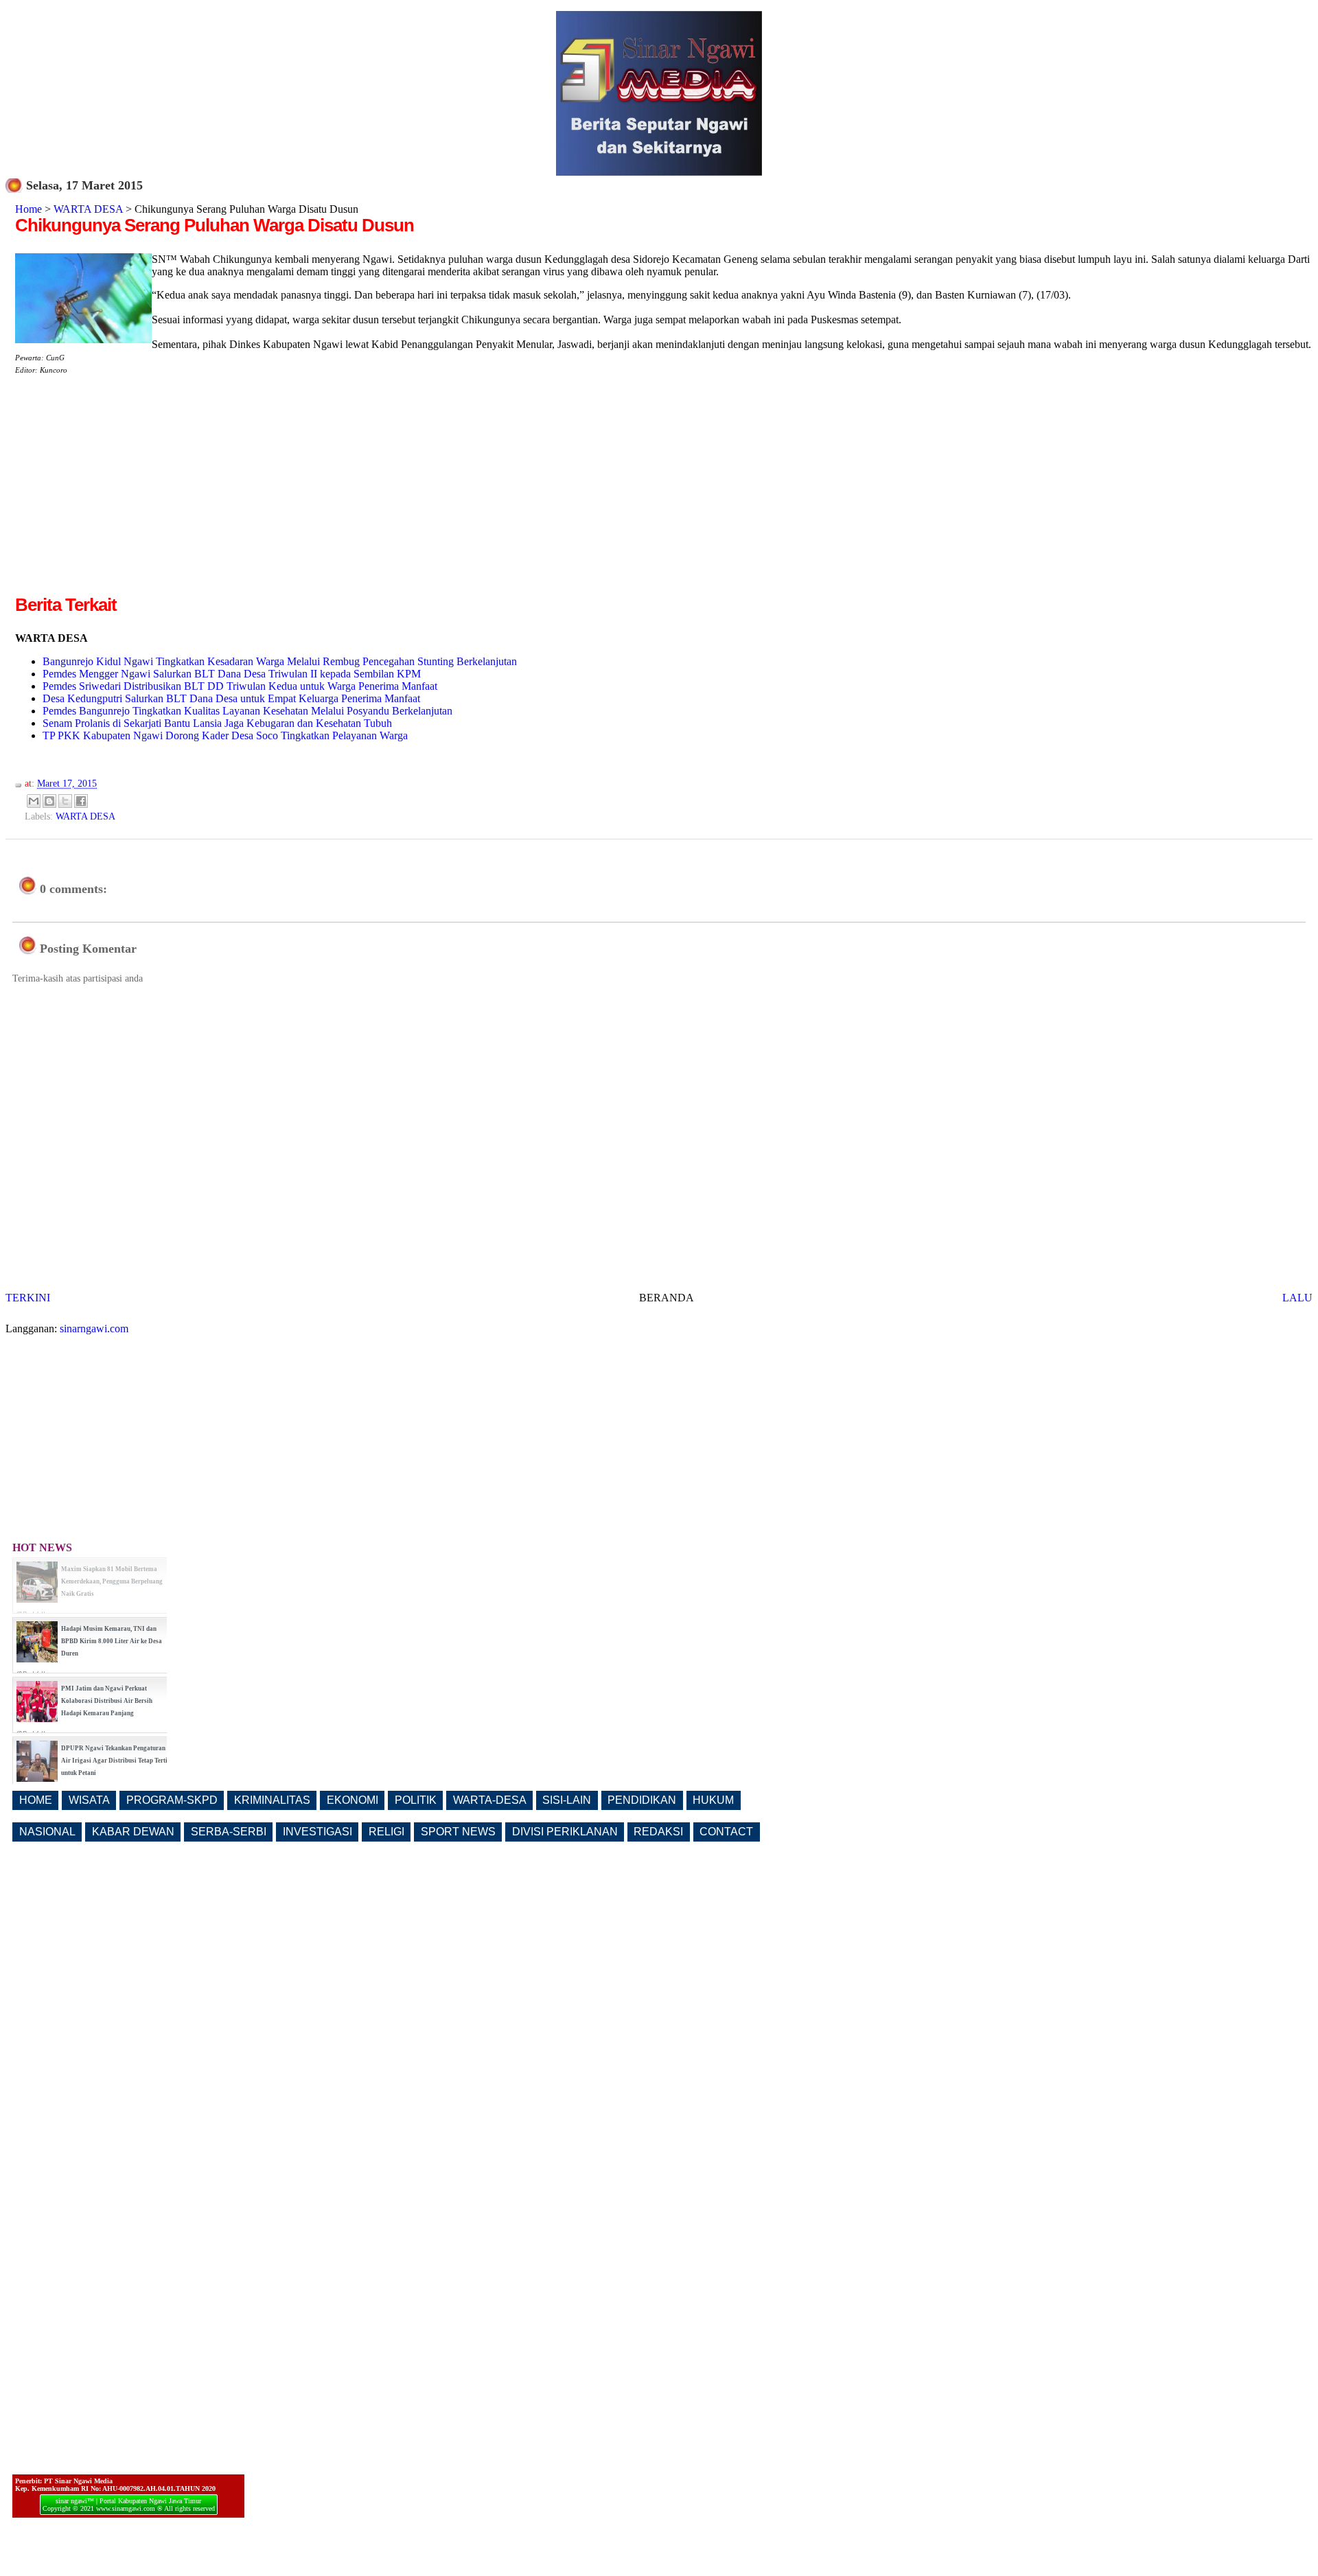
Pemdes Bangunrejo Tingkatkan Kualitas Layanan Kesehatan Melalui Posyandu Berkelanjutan (247, 711)
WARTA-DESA (490, 1800)
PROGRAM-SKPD (172, 1800)
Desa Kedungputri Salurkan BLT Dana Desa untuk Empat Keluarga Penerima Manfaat (231, 698)
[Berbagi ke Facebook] (81, 801)
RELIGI (386, 1832)
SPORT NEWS (458, 1832)
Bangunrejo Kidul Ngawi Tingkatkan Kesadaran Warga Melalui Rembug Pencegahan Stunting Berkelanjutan (280, 661)
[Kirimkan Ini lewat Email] (34, 801)
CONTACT (726, 1832)
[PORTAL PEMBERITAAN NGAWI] (659, 172)
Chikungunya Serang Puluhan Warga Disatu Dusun (215, 225)
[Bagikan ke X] (65, 801)
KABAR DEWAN (133, 1832)
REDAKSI (658, 1832)
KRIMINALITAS (272, 1800)
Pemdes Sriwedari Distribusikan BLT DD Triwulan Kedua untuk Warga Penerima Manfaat (240, 686)
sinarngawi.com (94, 1328)
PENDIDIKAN (642, 1800)
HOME (36, 1800)
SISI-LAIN (567, 1800)
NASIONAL (47, 1832)
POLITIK (416, 1800)
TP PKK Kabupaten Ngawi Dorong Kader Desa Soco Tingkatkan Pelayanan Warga (225, 735)
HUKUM (713, 1800)
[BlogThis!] (49, 801)
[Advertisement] (130, 496)
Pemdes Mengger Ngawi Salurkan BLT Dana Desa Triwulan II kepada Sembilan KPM (232, 674)
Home (28, 209)
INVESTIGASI (317, 1832)
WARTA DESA (88, 209)
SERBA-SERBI (229, 1832)
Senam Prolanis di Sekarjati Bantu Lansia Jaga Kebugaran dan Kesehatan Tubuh (217, 723)
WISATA (89, 1800)
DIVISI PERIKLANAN (565, 1832)
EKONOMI (352, 1800)
